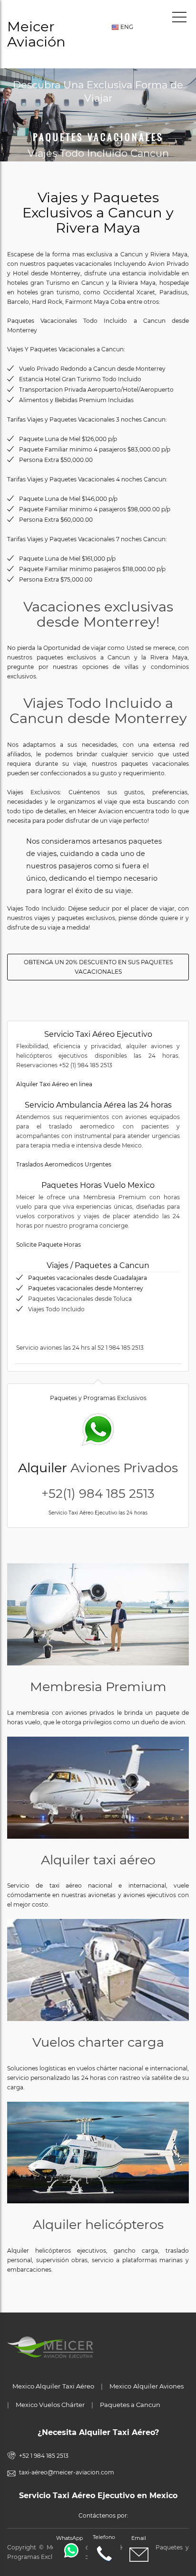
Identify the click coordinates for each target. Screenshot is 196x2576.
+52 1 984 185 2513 (44, 2456)
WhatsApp (69, 2538)
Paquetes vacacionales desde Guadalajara (88, 1278)
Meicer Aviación (36, 34)
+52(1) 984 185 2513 (98, 1494)
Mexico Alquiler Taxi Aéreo (53, 2386)
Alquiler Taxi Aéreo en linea (54, 1084)
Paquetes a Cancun (130, 2405)
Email (139, 2538)
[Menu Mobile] (179, 19)
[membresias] (98, 1614)
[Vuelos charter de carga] (98, 1970)
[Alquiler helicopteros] (98, 2153)
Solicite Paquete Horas (49, 1245)
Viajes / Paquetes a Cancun (98, 1265)
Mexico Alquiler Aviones (147, 2386)
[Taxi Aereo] (98, 1788)
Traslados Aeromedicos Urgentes (64, 1164)
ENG (126, 27)
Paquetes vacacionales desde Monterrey (86, 1288)
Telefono (104, 2537)
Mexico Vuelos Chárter (50, 2405)
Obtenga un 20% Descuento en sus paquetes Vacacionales (98, 967)
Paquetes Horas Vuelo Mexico (98, 1185)
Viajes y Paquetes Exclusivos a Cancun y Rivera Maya (98, 212)
